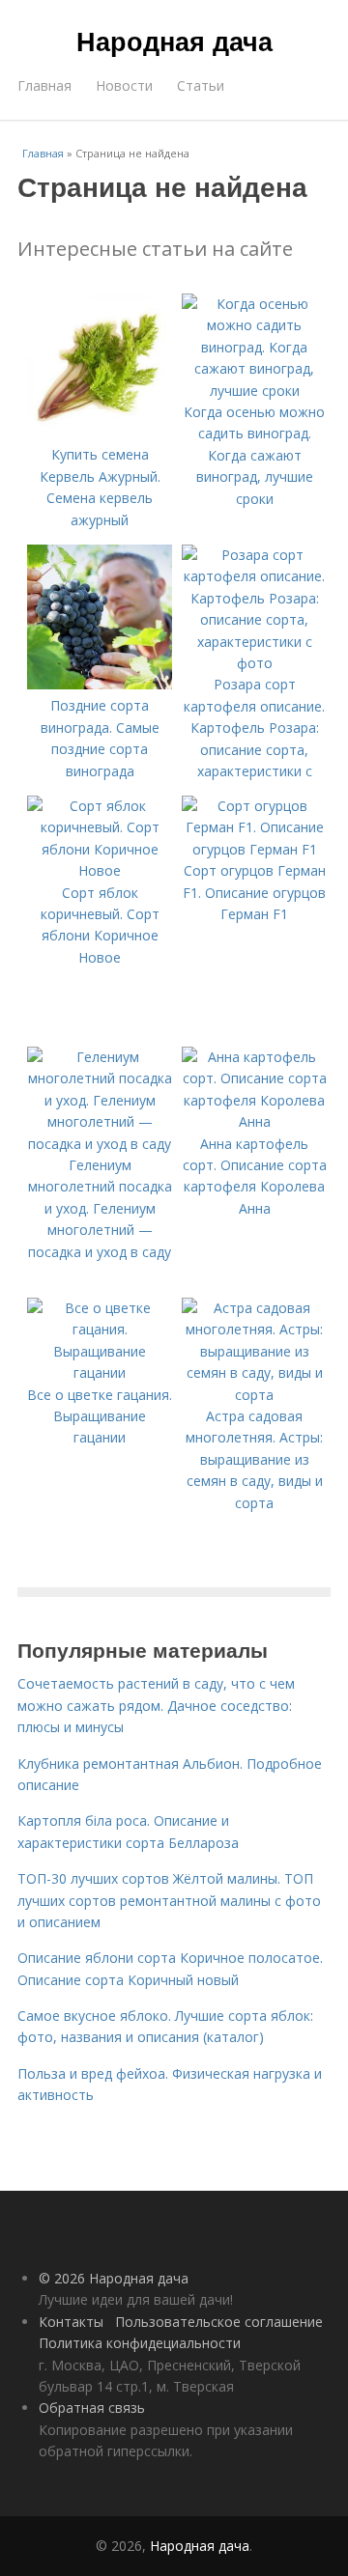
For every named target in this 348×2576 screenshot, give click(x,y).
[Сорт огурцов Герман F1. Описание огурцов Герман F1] (254, 849)
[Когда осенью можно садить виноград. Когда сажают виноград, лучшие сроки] (254, 391)
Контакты (71, 2322)
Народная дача (174, 41)
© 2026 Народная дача (114, 2278)
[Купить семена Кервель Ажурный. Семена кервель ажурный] (100, 433)
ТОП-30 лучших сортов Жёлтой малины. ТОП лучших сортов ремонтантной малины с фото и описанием (169, 1900)
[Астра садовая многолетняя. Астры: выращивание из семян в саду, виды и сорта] (254, 1395)
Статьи (201, 85)
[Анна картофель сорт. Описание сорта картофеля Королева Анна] (254, 1121)
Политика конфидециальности (140, 2343)
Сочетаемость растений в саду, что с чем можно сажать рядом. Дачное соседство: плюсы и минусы (156, 1705)
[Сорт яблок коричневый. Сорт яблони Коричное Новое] (100, 870)
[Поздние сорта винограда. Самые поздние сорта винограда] (100, 684)
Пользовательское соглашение (219, 2322)
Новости (124, 85)
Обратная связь (92, 2408)
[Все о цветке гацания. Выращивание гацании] (100, 1372)
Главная (44, 85)
